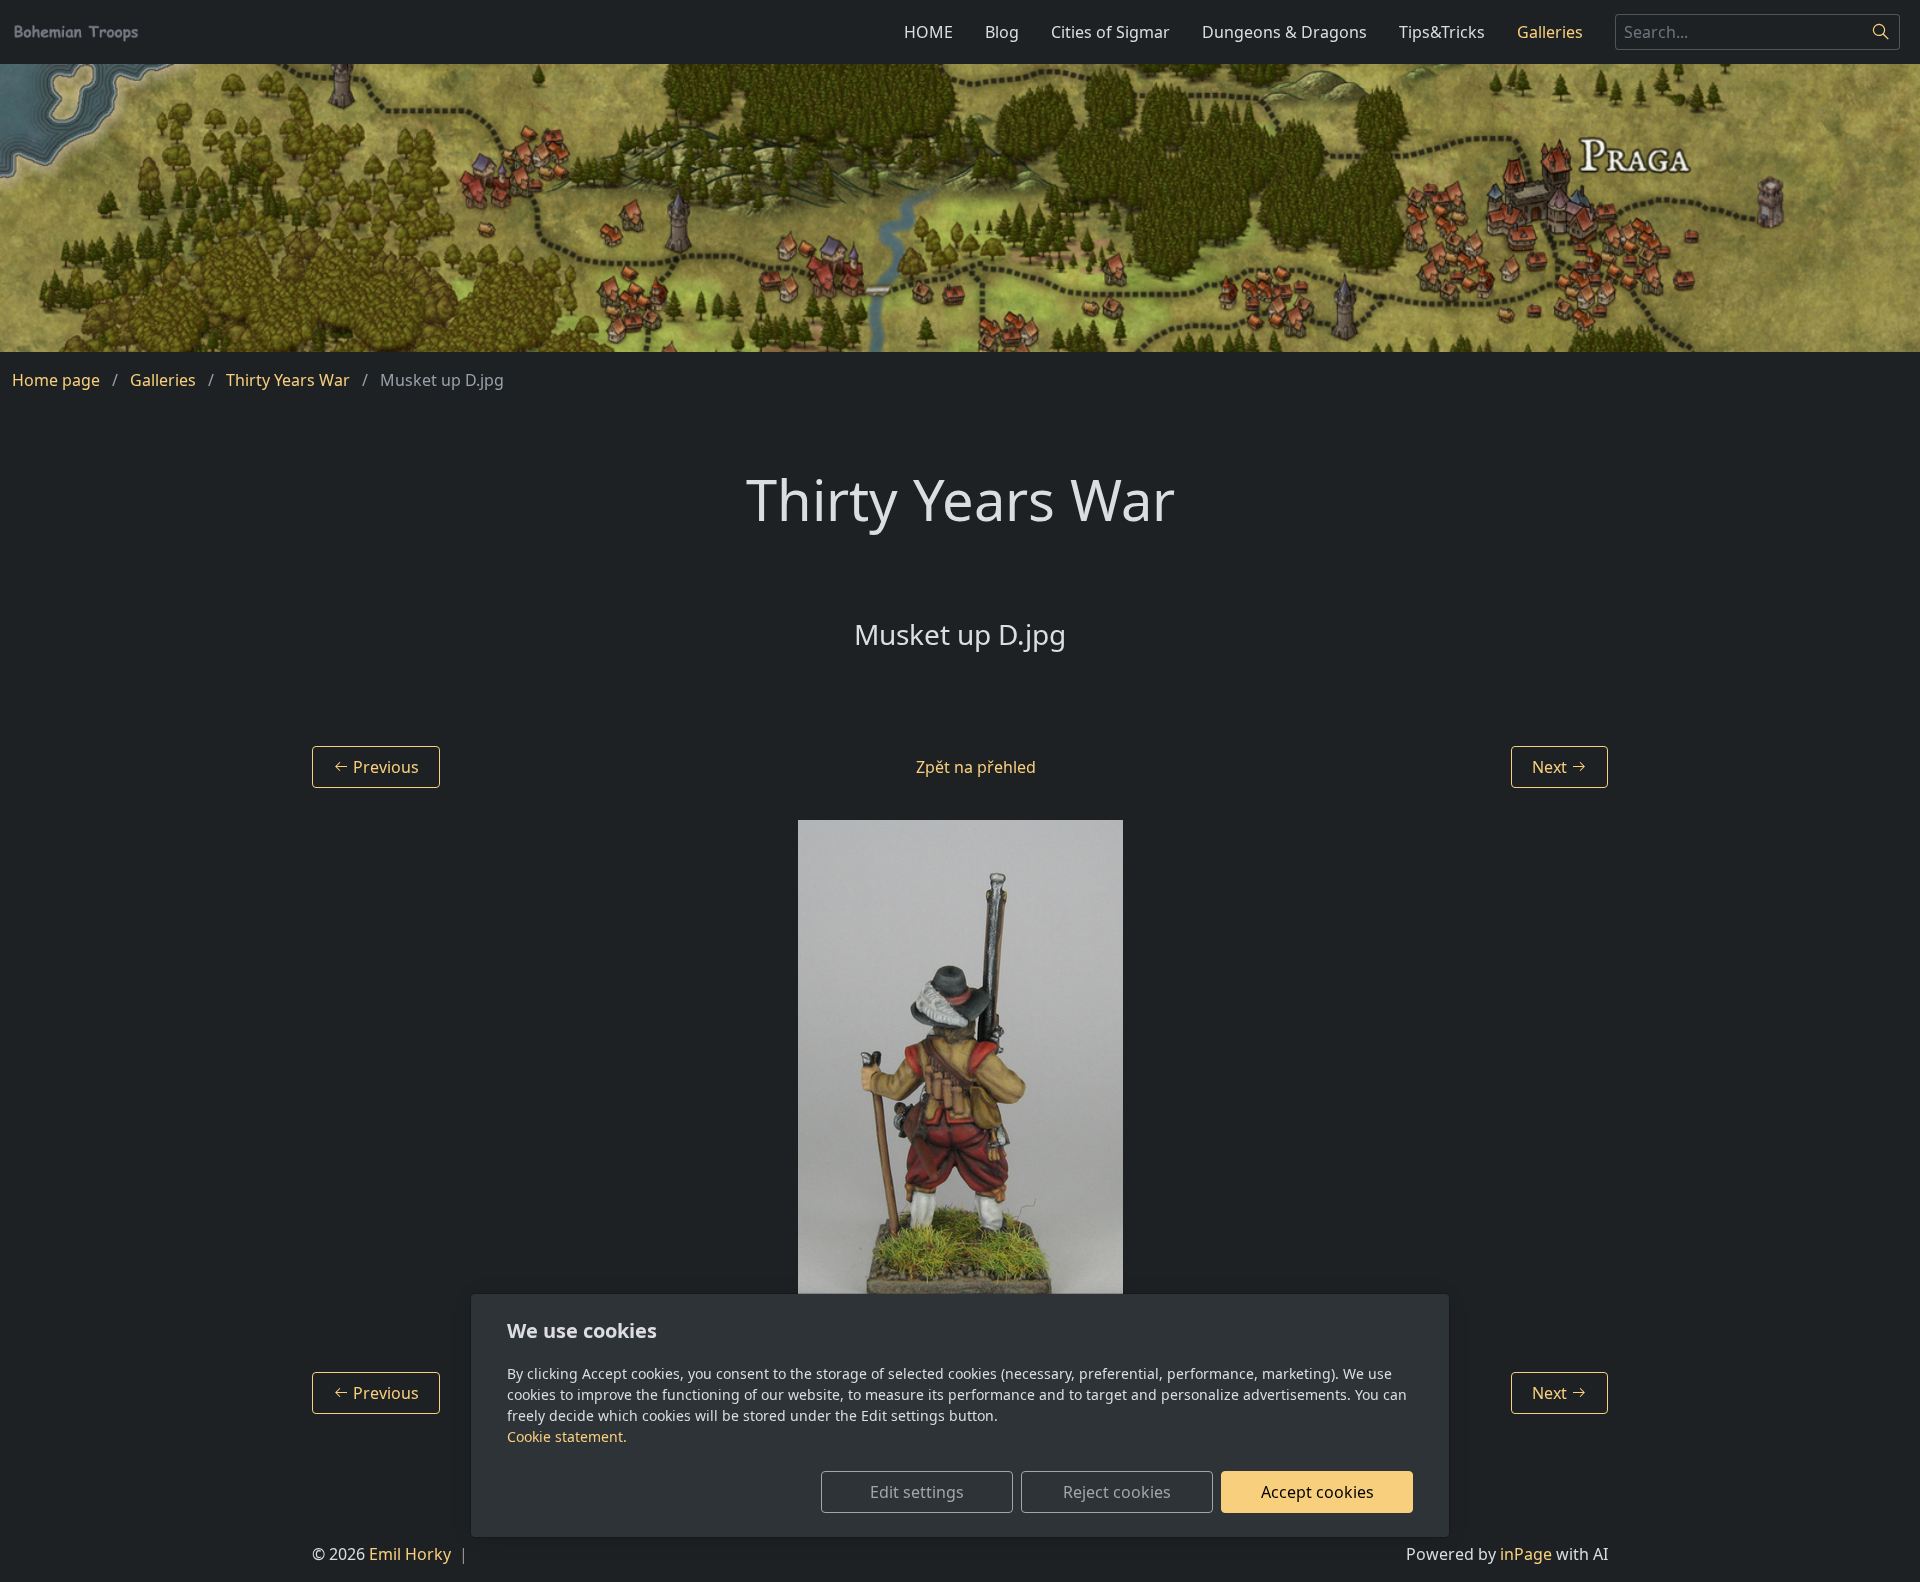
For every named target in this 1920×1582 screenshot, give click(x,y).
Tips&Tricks (1442, 32)
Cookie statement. (567, 1436)
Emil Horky (410, 1554)
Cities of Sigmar (1110, 32)
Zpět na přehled (976, 767)
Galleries (1550, 32)
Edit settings (917, 1492)
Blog (1002, 32)
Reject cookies (1117, 1492)
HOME (928, 32)
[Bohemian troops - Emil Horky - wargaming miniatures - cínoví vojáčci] (76, 30)
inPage (1526, 1554)
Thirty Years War (288, 380)
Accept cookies (1317, 1492)
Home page (56, 380)
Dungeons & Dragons (1284, 32)
